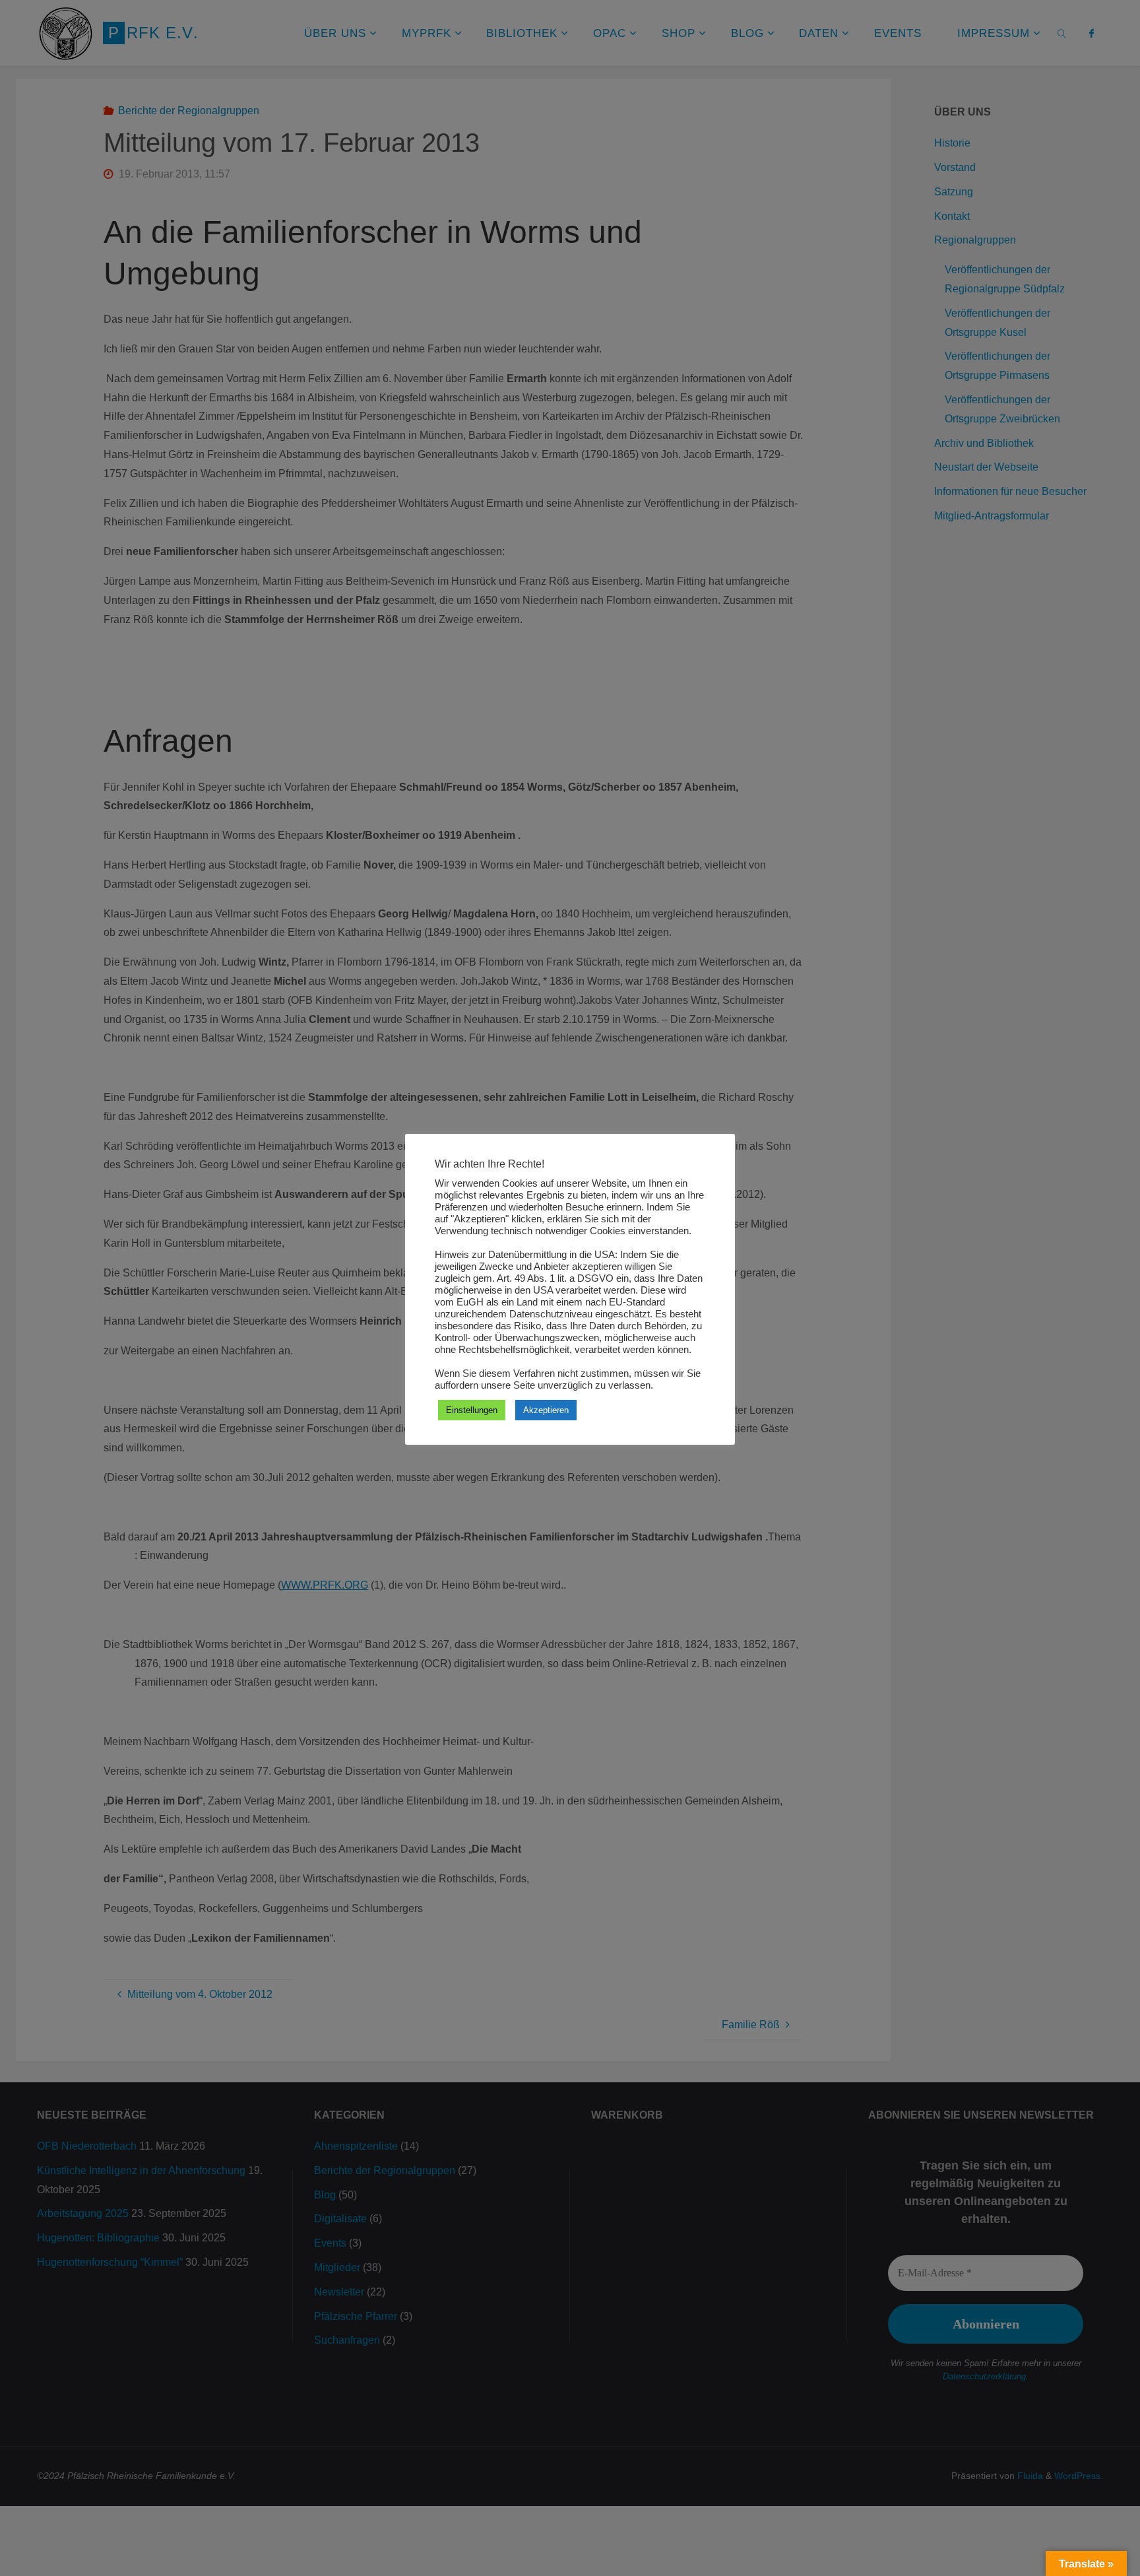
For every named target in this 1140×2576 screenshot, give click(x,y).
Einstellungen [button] (472, 1410)
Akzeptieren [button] (546, 1410)
